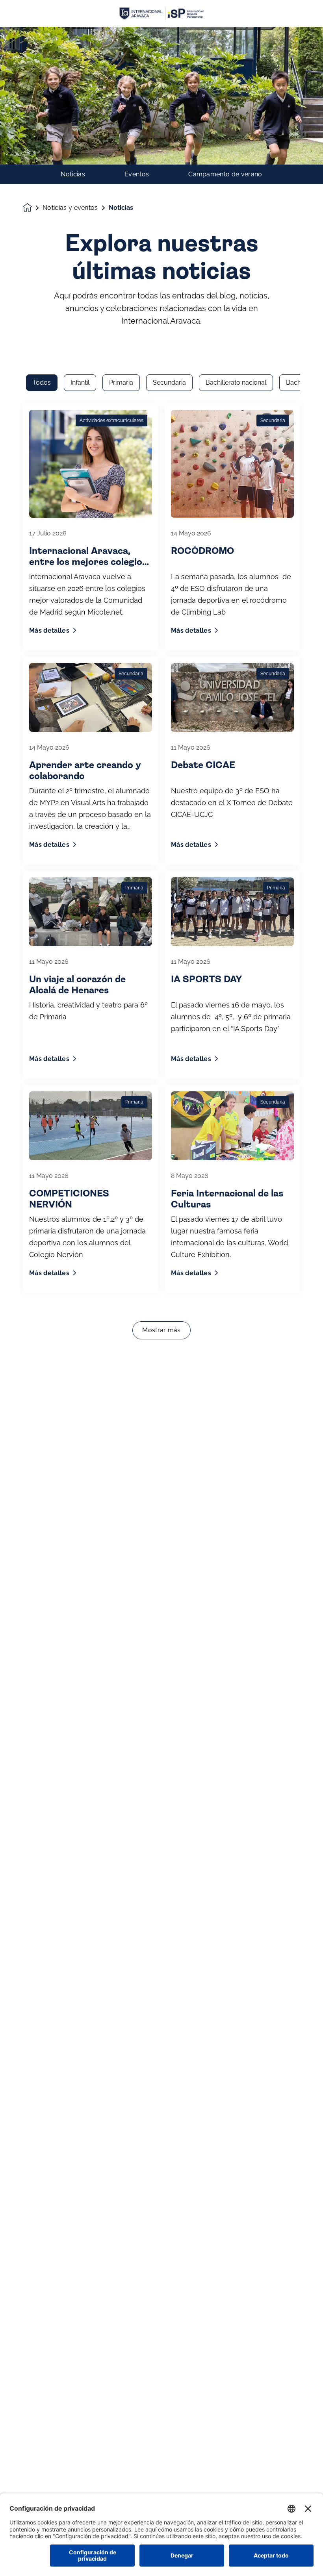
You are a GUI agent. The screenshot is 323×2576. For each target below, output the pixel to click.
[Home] (161, 14)
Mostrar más (161, 1330)
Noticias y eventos (70, 208)
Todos (42, 382)
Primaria (121, 382)
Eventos (137, 174)
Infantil (80, 382)
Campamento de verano (225, 174)
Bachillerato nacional (236, 382)
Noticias (73, 174)
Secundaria (169, 382)
